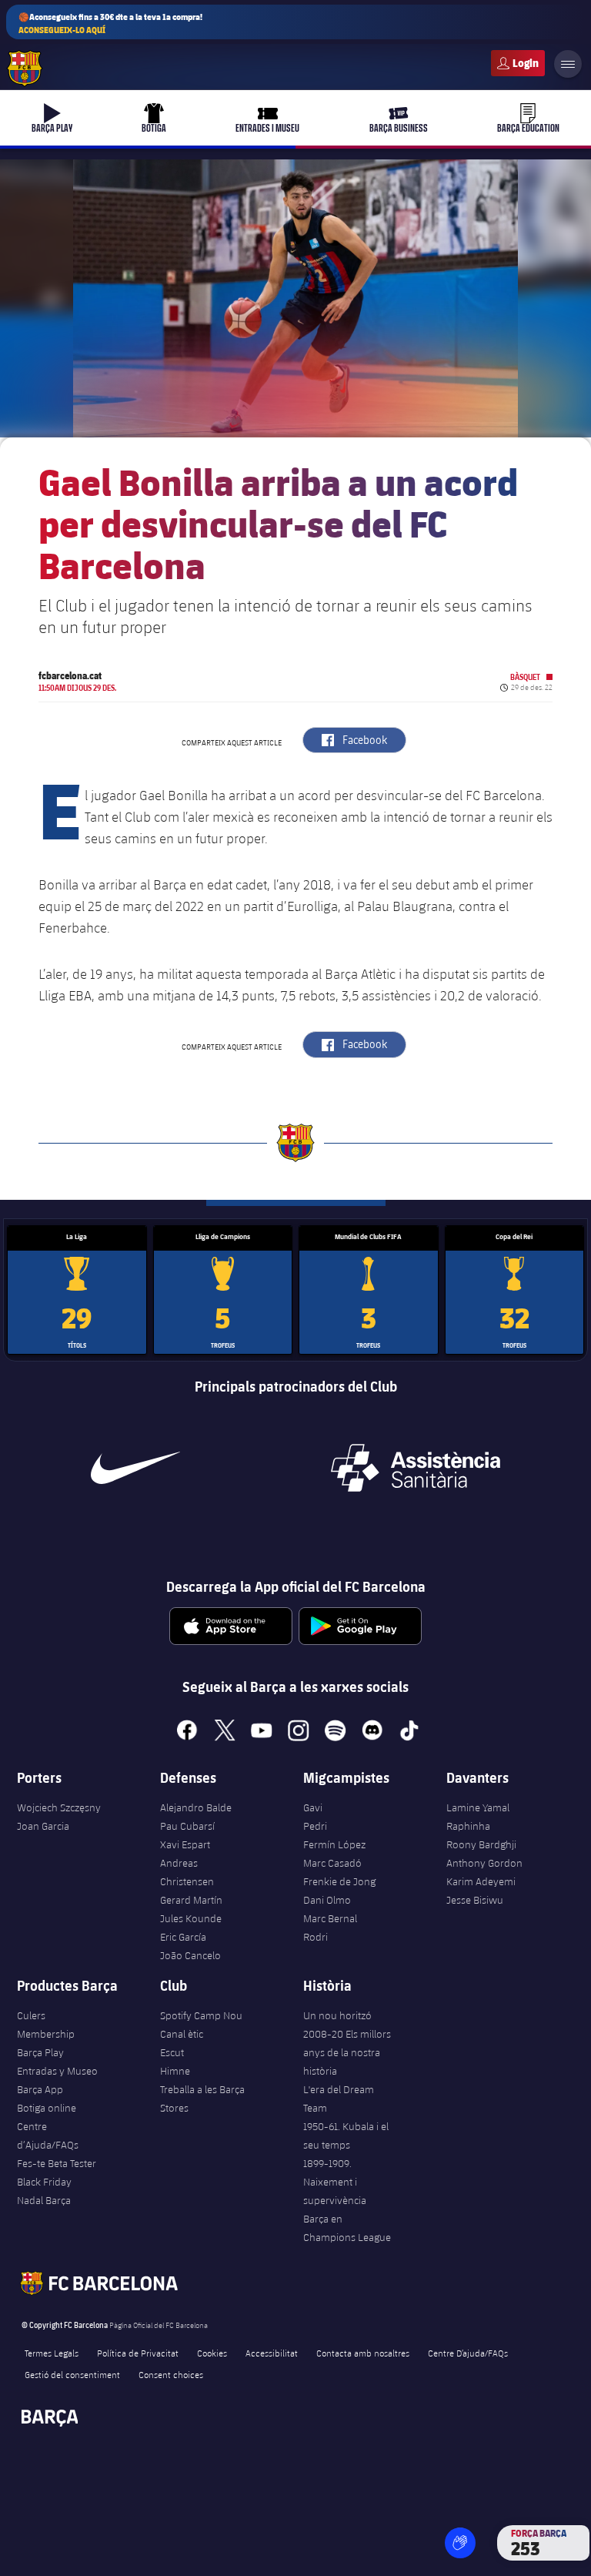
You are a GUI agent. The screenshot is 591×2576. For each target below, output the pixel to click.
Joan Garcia (43, 1826)
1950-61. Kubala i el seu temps (346, 2136)
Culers (518, 63)
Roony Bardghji (481, 1844)
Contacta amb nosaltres (363, 2353)
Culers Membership (46, 2025)
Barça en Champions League (347, 2228)
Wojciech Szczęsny (59, 1807)
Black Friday (44, 2182)
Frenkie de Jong (339, 1881)
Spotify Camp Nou (201, 2015)
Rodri (316, 1937)
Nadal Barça (44, 2200)
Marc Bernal (330, 1918)
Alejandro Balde (196, 1807)
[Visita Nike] (135, 1468)
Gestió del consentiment (72, 2374)
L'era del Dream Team (339, 2099)
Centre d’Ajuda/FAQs (48, 2136)
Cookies (212, 2353)
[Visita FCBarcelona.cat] (25, 69)
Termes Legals (52, 2353)
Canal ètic (182, 2034)
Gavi (313, 1807)
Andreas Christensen (187, 1872)
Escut (172, 2052)
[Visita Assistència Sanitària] (416, 1468)
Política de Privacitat (138, 2353)
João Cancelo (190, 1955)
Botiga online (47, 2108)
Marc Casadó (332, 1863)
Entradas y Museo (57, 2071)
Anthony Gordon (484, 1863)
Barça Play (40, 2052)
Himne (175, 2071)
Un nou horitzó (337, 2015)
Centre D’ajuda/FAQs (468, 2353)
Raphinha (468, 1826)
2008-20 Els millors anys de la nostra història (347, 2052)
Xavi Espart (185, 1844)
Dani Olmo (327, 1900)
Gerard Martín (191, 1900)
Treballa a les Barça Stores (202, 2099)
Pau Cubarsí (187, 1826)
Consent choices (171, 2374)
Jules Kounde (191, 1918)
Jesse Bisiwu (475, 1900)
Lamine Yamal (478, 1807)
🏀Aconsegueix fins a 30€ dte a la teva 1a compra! (110, 23)
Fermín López (334, 1844)
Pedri (315, 1826)
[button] (460, 2543)
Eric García (183, 1937)
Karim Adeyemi (481, 1881)
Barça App (40, 2089)
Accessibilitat (272, 2353)
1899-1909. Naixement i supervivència (335, 2182)
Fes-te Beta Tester (57, 2163)
